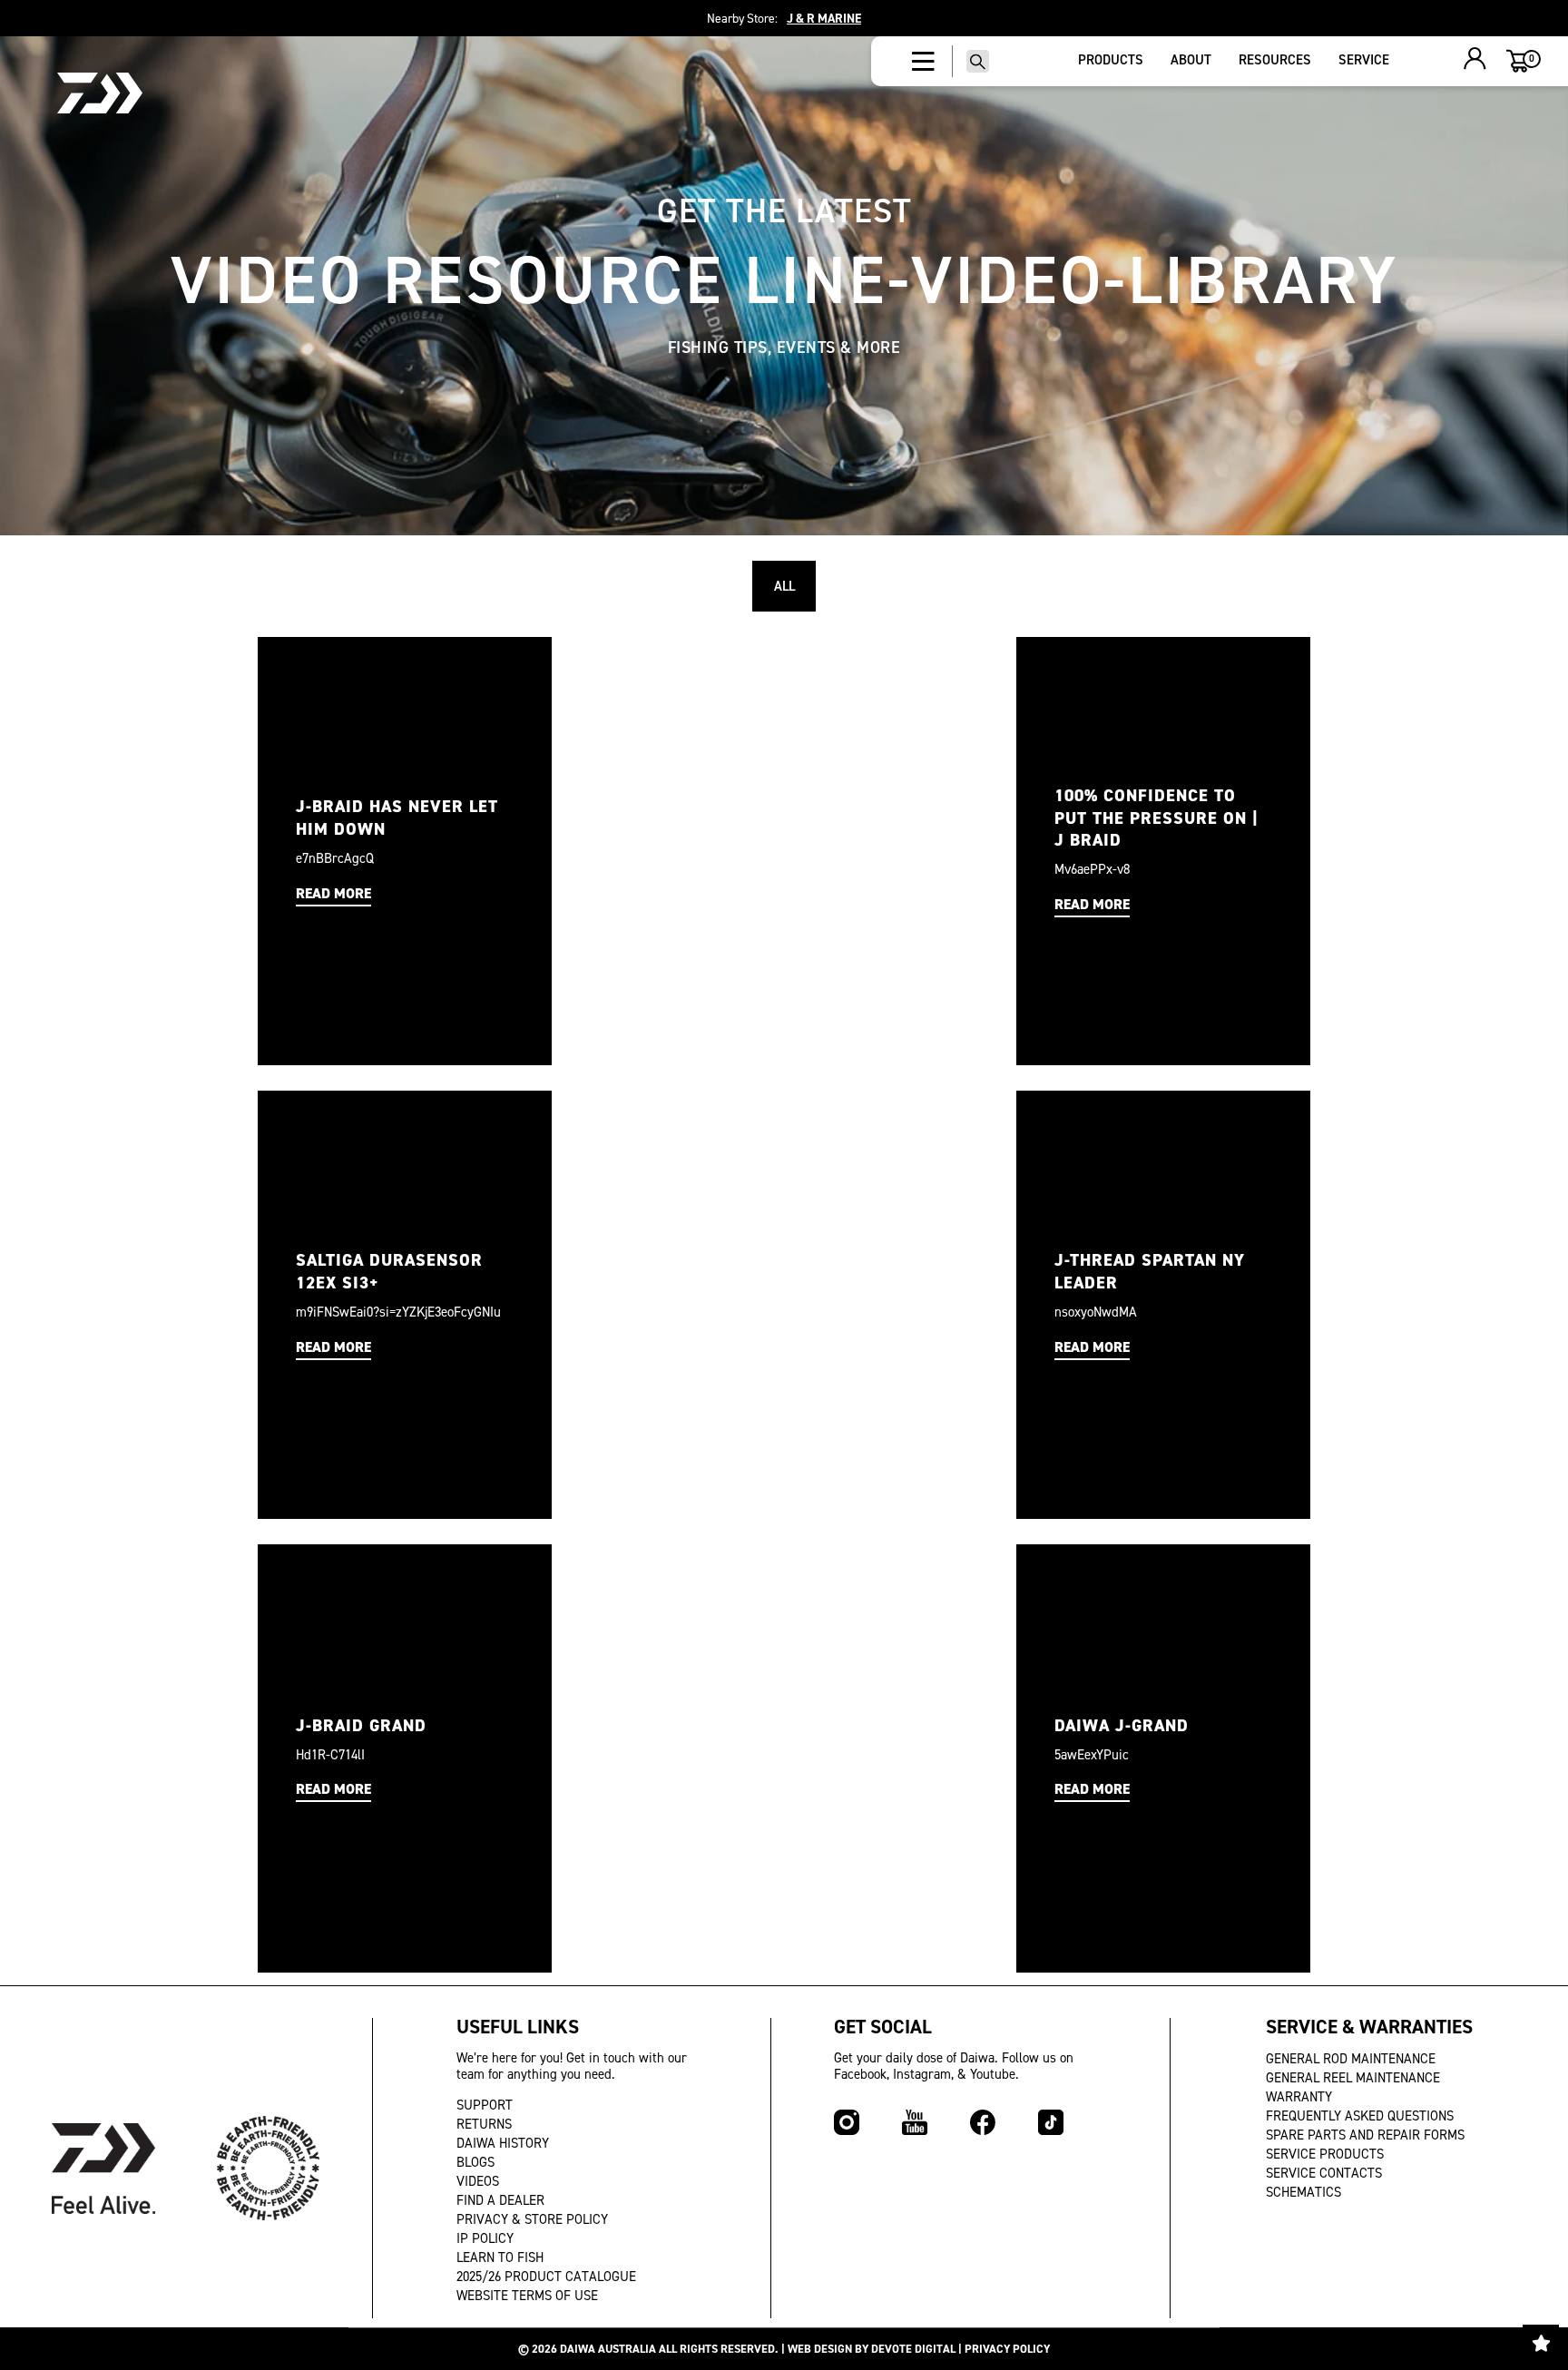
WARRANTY (1299, 2097)
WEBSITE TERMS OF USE (527, 2296)
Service (1364, 60)
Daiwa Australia (608, 2349)
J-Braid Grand (361, 1725)
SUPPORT (485, 2105)
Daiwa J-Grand (1122, 1725)
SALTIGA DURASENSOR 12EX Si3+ (389, 1271)
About (1191, 60)
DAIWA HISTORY (503, 2143)
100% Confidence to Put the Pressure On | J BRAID (1156, 818)
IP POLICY (485, 2238)
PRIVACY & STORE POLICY (532, 2219)
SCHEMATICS (1303, 2192)
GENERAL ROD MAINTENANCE (1351, 2059)
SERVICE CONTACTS (1324, 2173)
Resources (1275, 60)
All (784, 586)
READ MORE (333, 893)
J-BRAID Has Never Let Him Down (397, 818)
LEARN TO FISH (500, 2257)
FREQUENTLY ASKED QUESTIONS (1360, 2116)
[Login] (1475, 61)
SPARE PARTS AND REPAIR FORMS (1365, 2135)
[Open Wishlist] (1541, 2343)
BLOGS (475, 2162)
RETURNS (484, 2124)
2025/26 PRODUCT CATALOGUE (546, 2277)
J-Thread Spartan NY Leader (1150, 1271)
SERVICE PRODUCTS (1325, 2154)
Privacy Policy (1007, 2349)
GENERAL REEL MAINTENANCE (1353, 2078)
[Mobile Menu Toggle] (923, 62)
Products (1111, 60)
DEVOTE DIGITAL (913, 2349)
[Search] (978, 61)
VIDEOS (478, 2181)
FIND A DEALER (500, 2200)
